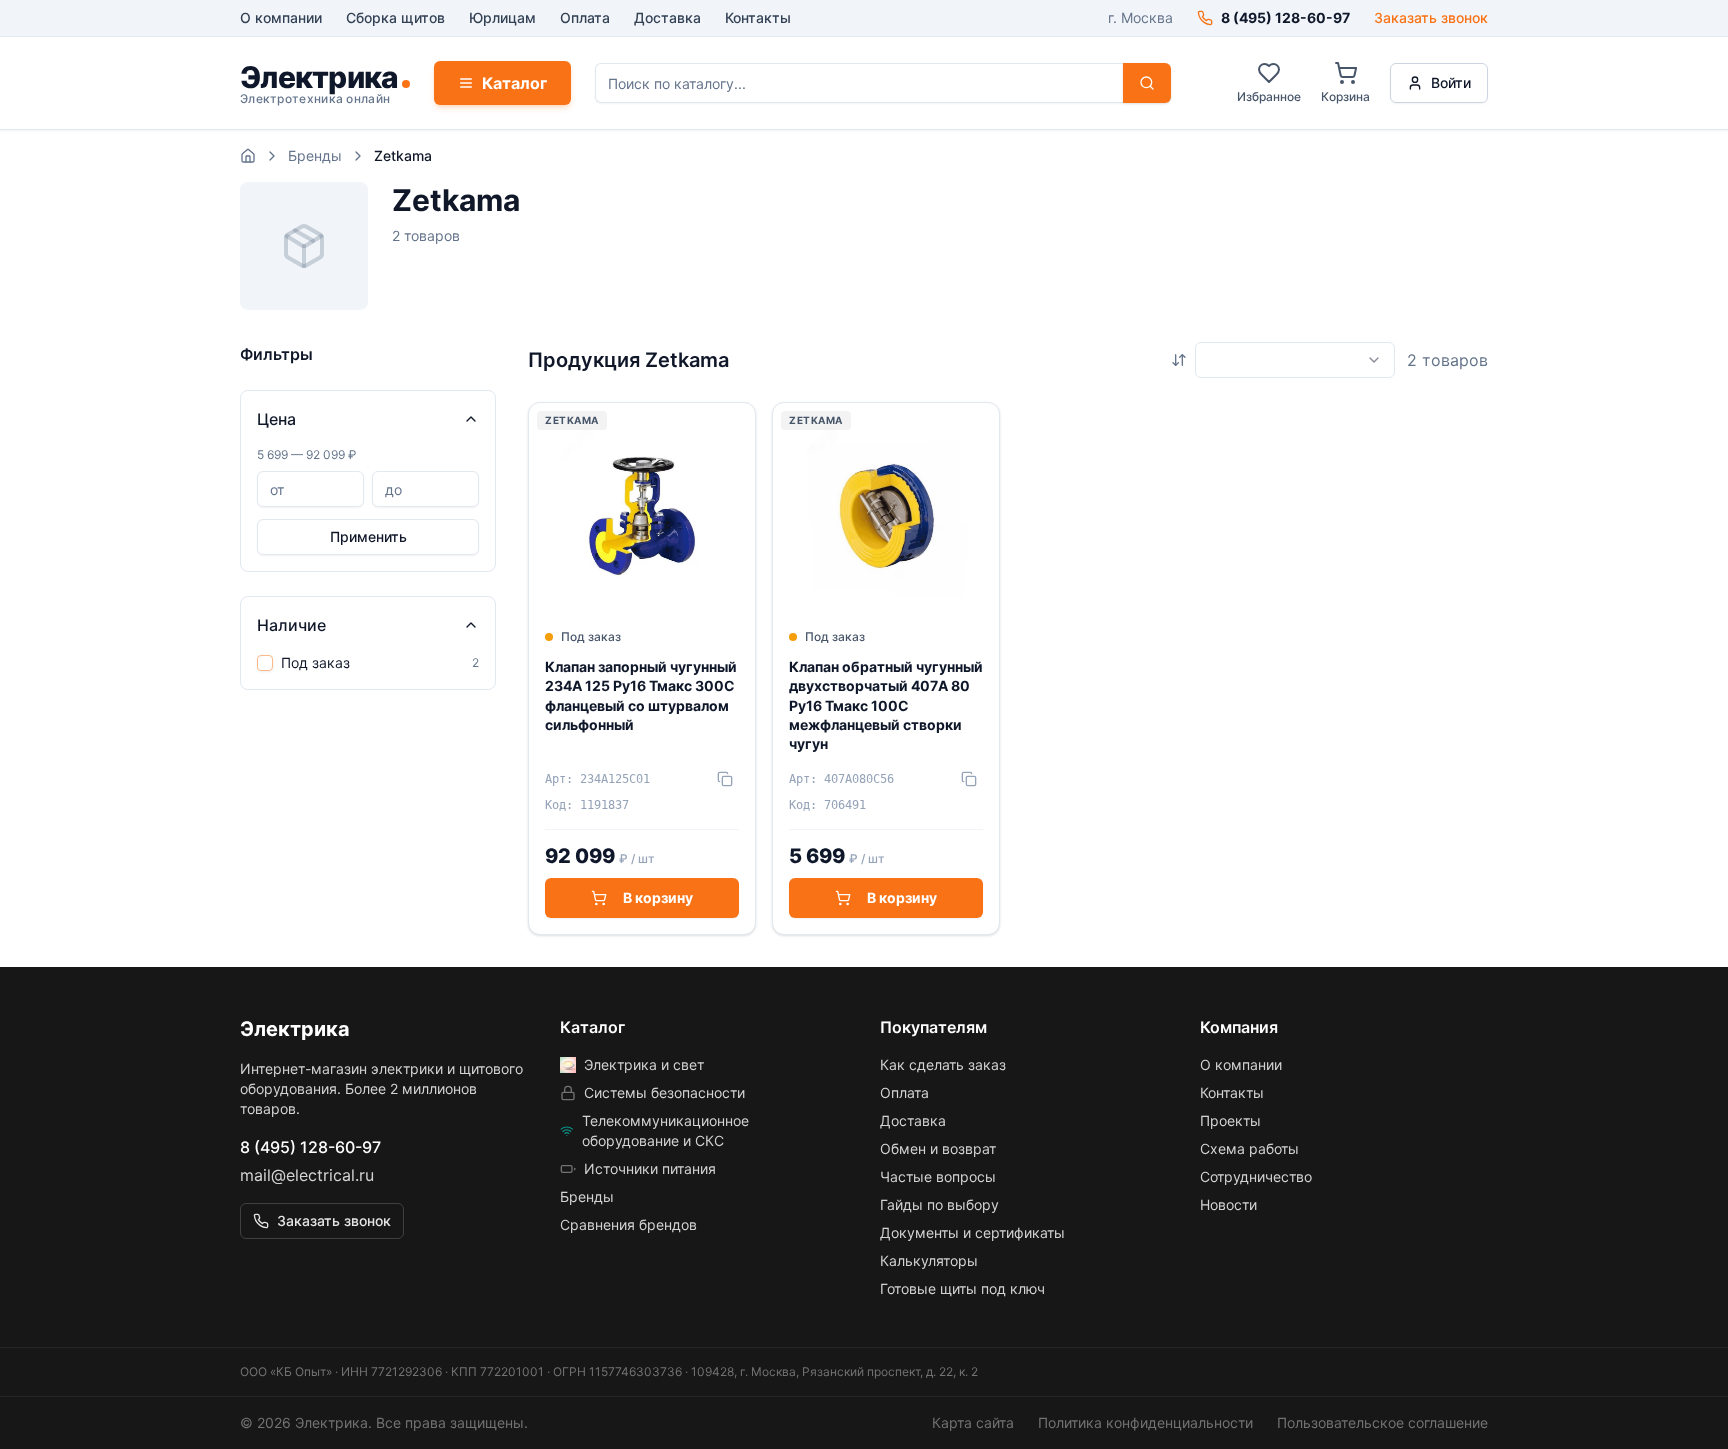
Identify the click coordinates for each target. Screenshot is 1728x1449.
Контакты (758, 17)
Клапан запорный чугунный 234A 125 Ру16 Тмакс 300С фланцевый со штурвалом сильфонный (641, 695)
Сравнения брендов (628, 1224)
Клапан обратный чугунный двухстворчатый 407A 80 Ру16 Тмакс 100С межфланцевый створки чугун (886, 705)
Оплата (585, 17)
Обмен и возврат (938, 1148)
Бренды (315, 155)
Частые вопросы (938, 1176)
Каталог (514, 83)
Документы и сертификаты (972, 1232)
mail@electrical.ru (307, 1175)
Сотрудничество (1256, 1176)
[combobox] (1295, 360)
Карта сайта (973, 1422)
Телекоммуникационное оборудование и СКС (665, 1130)
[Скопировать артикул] (725, 779)
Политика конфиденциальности (1145, 1422)
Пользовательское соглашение (1382, 1422)
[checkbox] (265, 663)
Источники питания (650, 1168)
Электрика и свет (644, 1064)
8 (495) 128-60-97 (310, 1147)
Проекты (1230, 1120)
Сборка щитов (395, 17)
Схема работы (1249, 1148)
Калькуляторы (929, 1260)
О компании (281, 17)
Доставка (667, 17)
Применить (368, 536)
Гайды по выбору (939, 1204)
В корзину (658, 897)
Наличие (291, 625)
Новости (1228, 1204)
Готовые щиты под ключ (962, 1288)
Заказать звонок (1431, 17)
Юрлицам (502, 17)
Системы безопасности (664, 1092)
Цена (276, 419)
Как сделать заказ (943, 1064)
